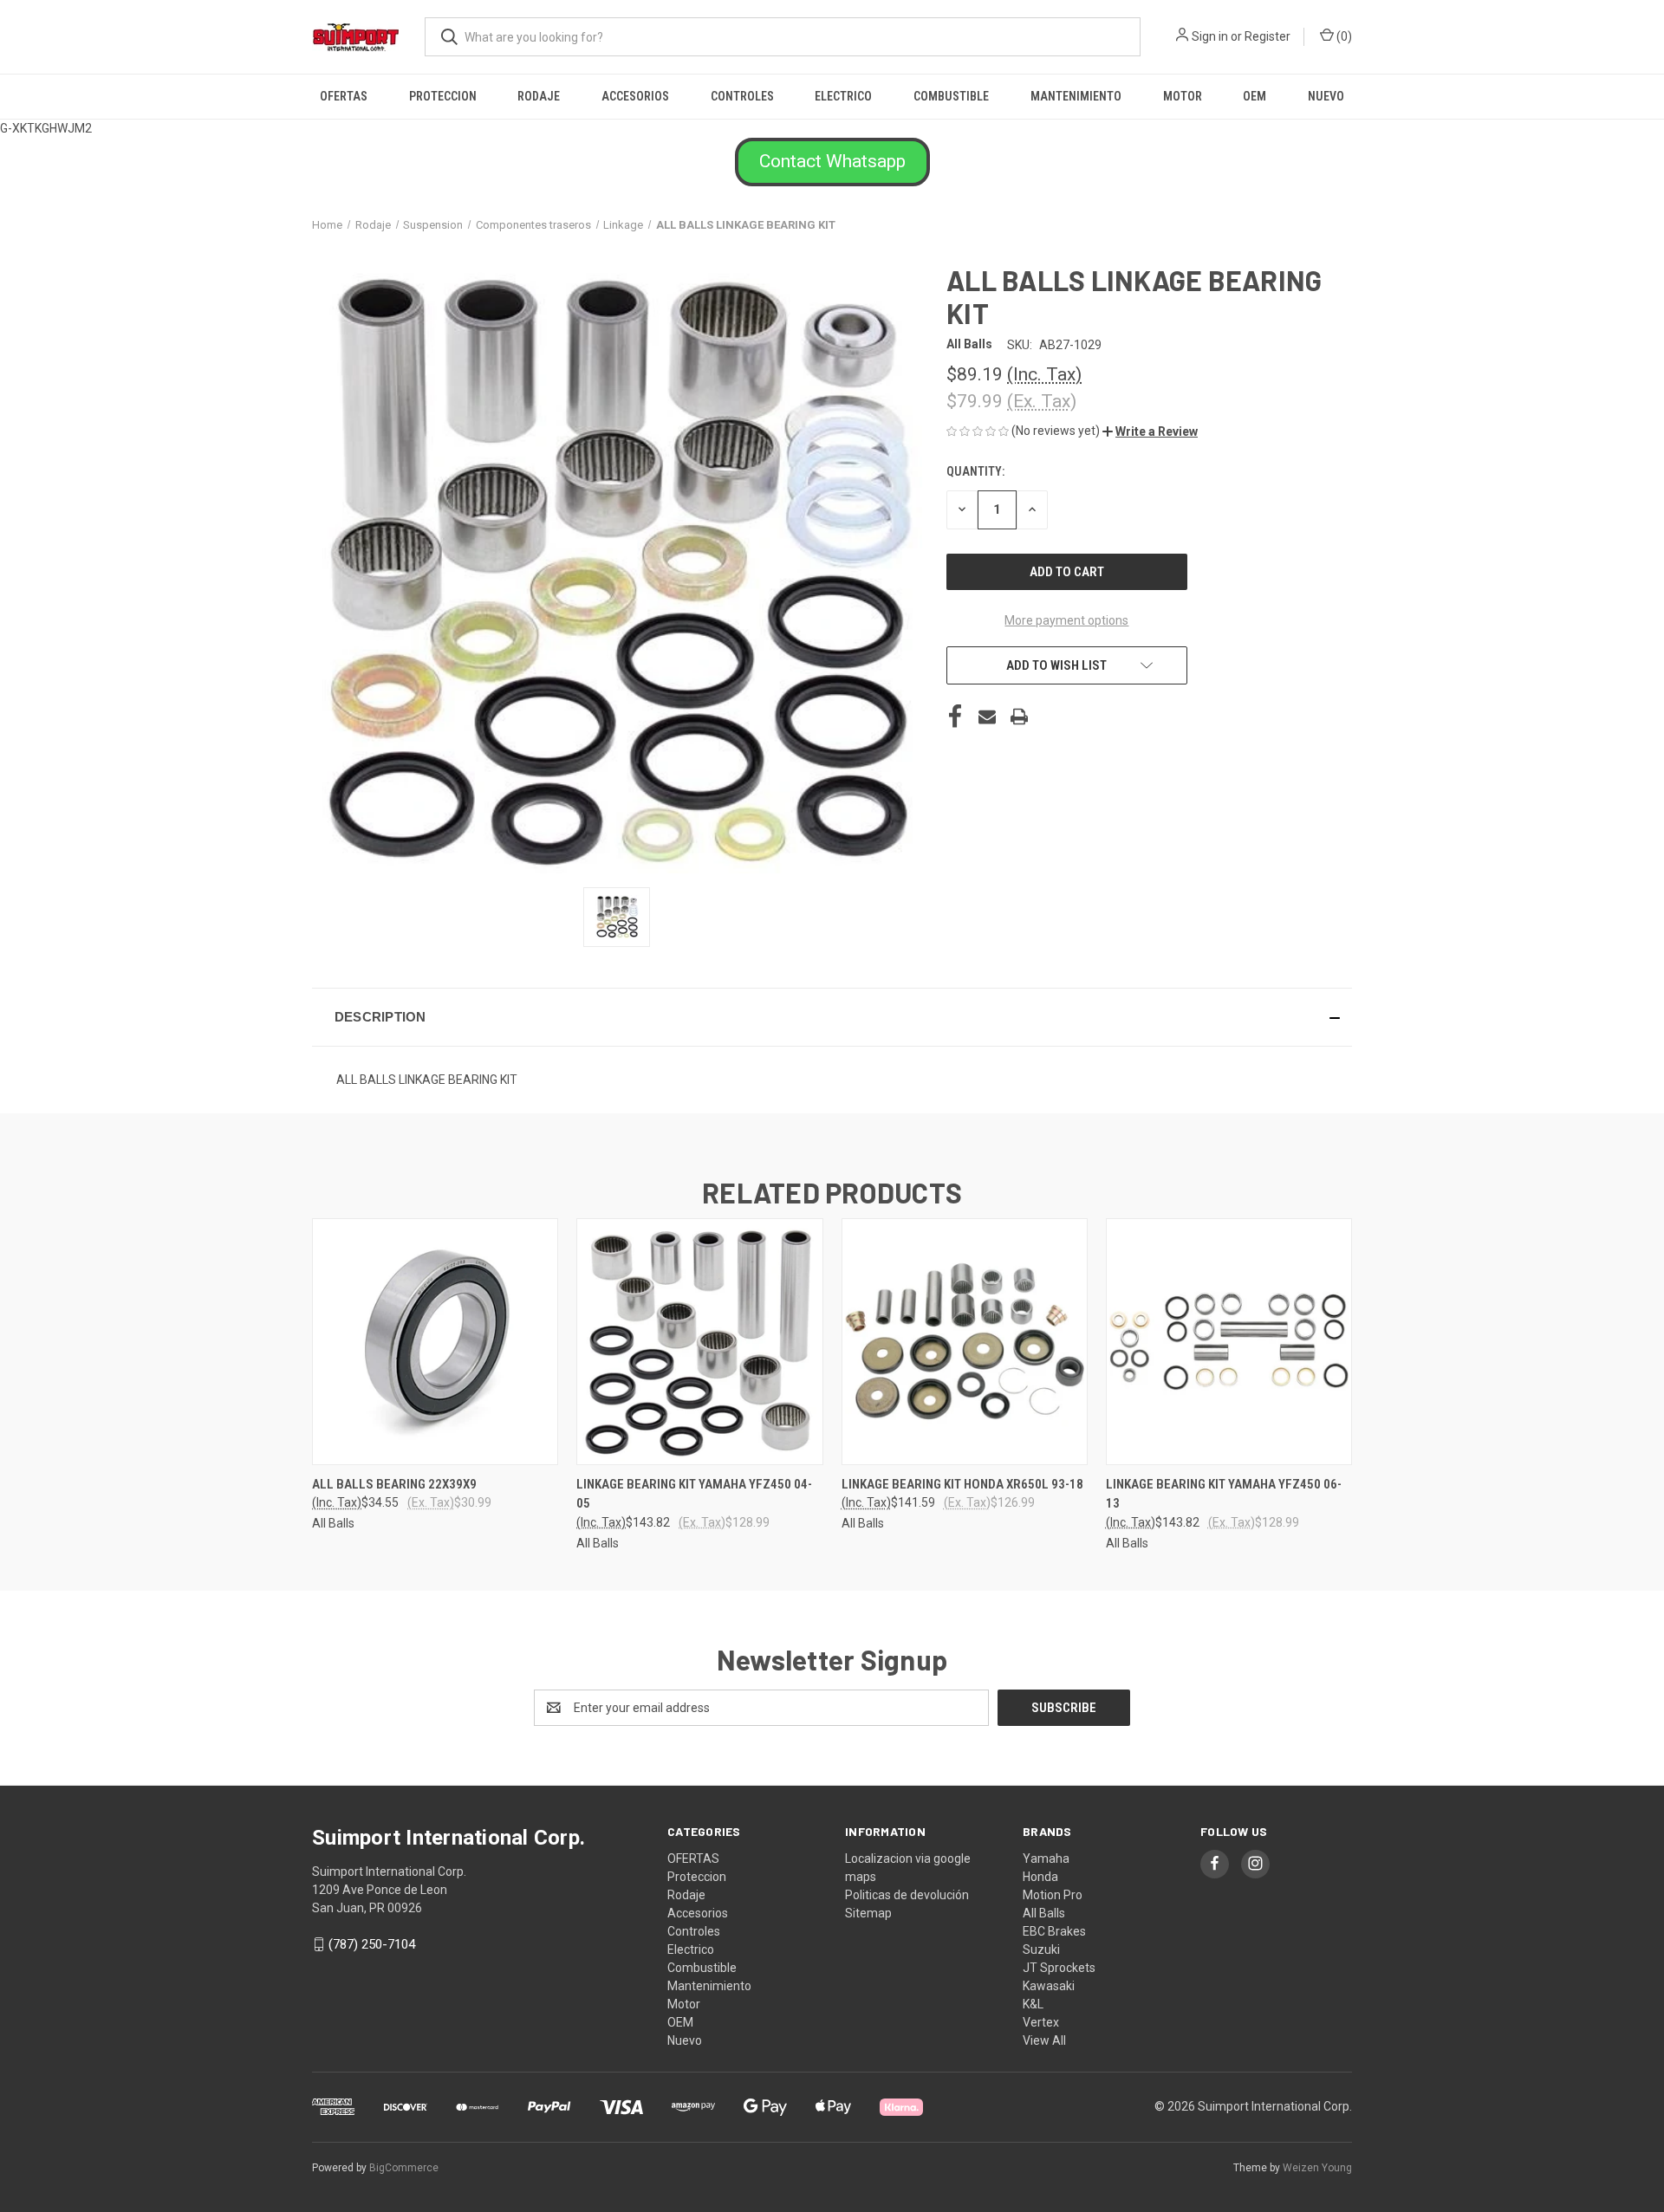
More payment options (1066, 620)
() (1343, 36)
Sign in (1210, 36)
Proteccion (443, 96)
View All (1044, 2040)
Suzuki (1041, 1949)
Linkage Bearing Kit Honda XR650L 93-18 (962, 1484)
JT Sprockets (1059, 1968)
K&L (1033, 2004)
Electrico (843, 96)
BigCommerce (404, 2168)
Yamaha (1046, 1858)
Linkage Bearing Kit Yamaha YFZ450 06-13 (1224, 1494)
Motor (1183, 96)
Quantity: (975, 471)
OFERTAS (344, 96)
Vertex (1041, 2022)
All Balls (1044, 1913)
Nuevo (1326, 96)
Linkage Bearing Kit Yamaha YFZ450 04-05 (694, 1494)
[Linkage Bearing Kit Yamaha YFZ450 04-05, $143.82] (699, 1342)
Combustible (951, 96)
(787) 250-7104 (372, 1944)
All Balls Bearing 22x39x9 (394, 1484)
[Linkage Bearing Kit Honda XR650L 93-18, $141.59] (965, 1342)
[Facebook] (955, 717)
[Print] (1019, 717)
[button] (832, 162)
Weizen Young (1317, 2168)
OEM (1254, 96)
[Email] (987, 717)
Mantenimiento (1076, 96)
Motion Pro (1053, 1895)
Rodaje (539, 96)
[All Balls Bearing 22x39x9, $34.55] (435, 1342)
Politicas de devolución (907, 1895)
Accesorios (635, 96)
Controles (742, 96)
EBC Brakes (1054, 1931)
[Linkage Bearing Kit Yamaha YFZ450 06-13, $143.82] (1229, 1342)
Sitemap (868, 1913)
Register (1267, 36)
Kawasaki (1049, 1986)
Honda (1040, 1877)
